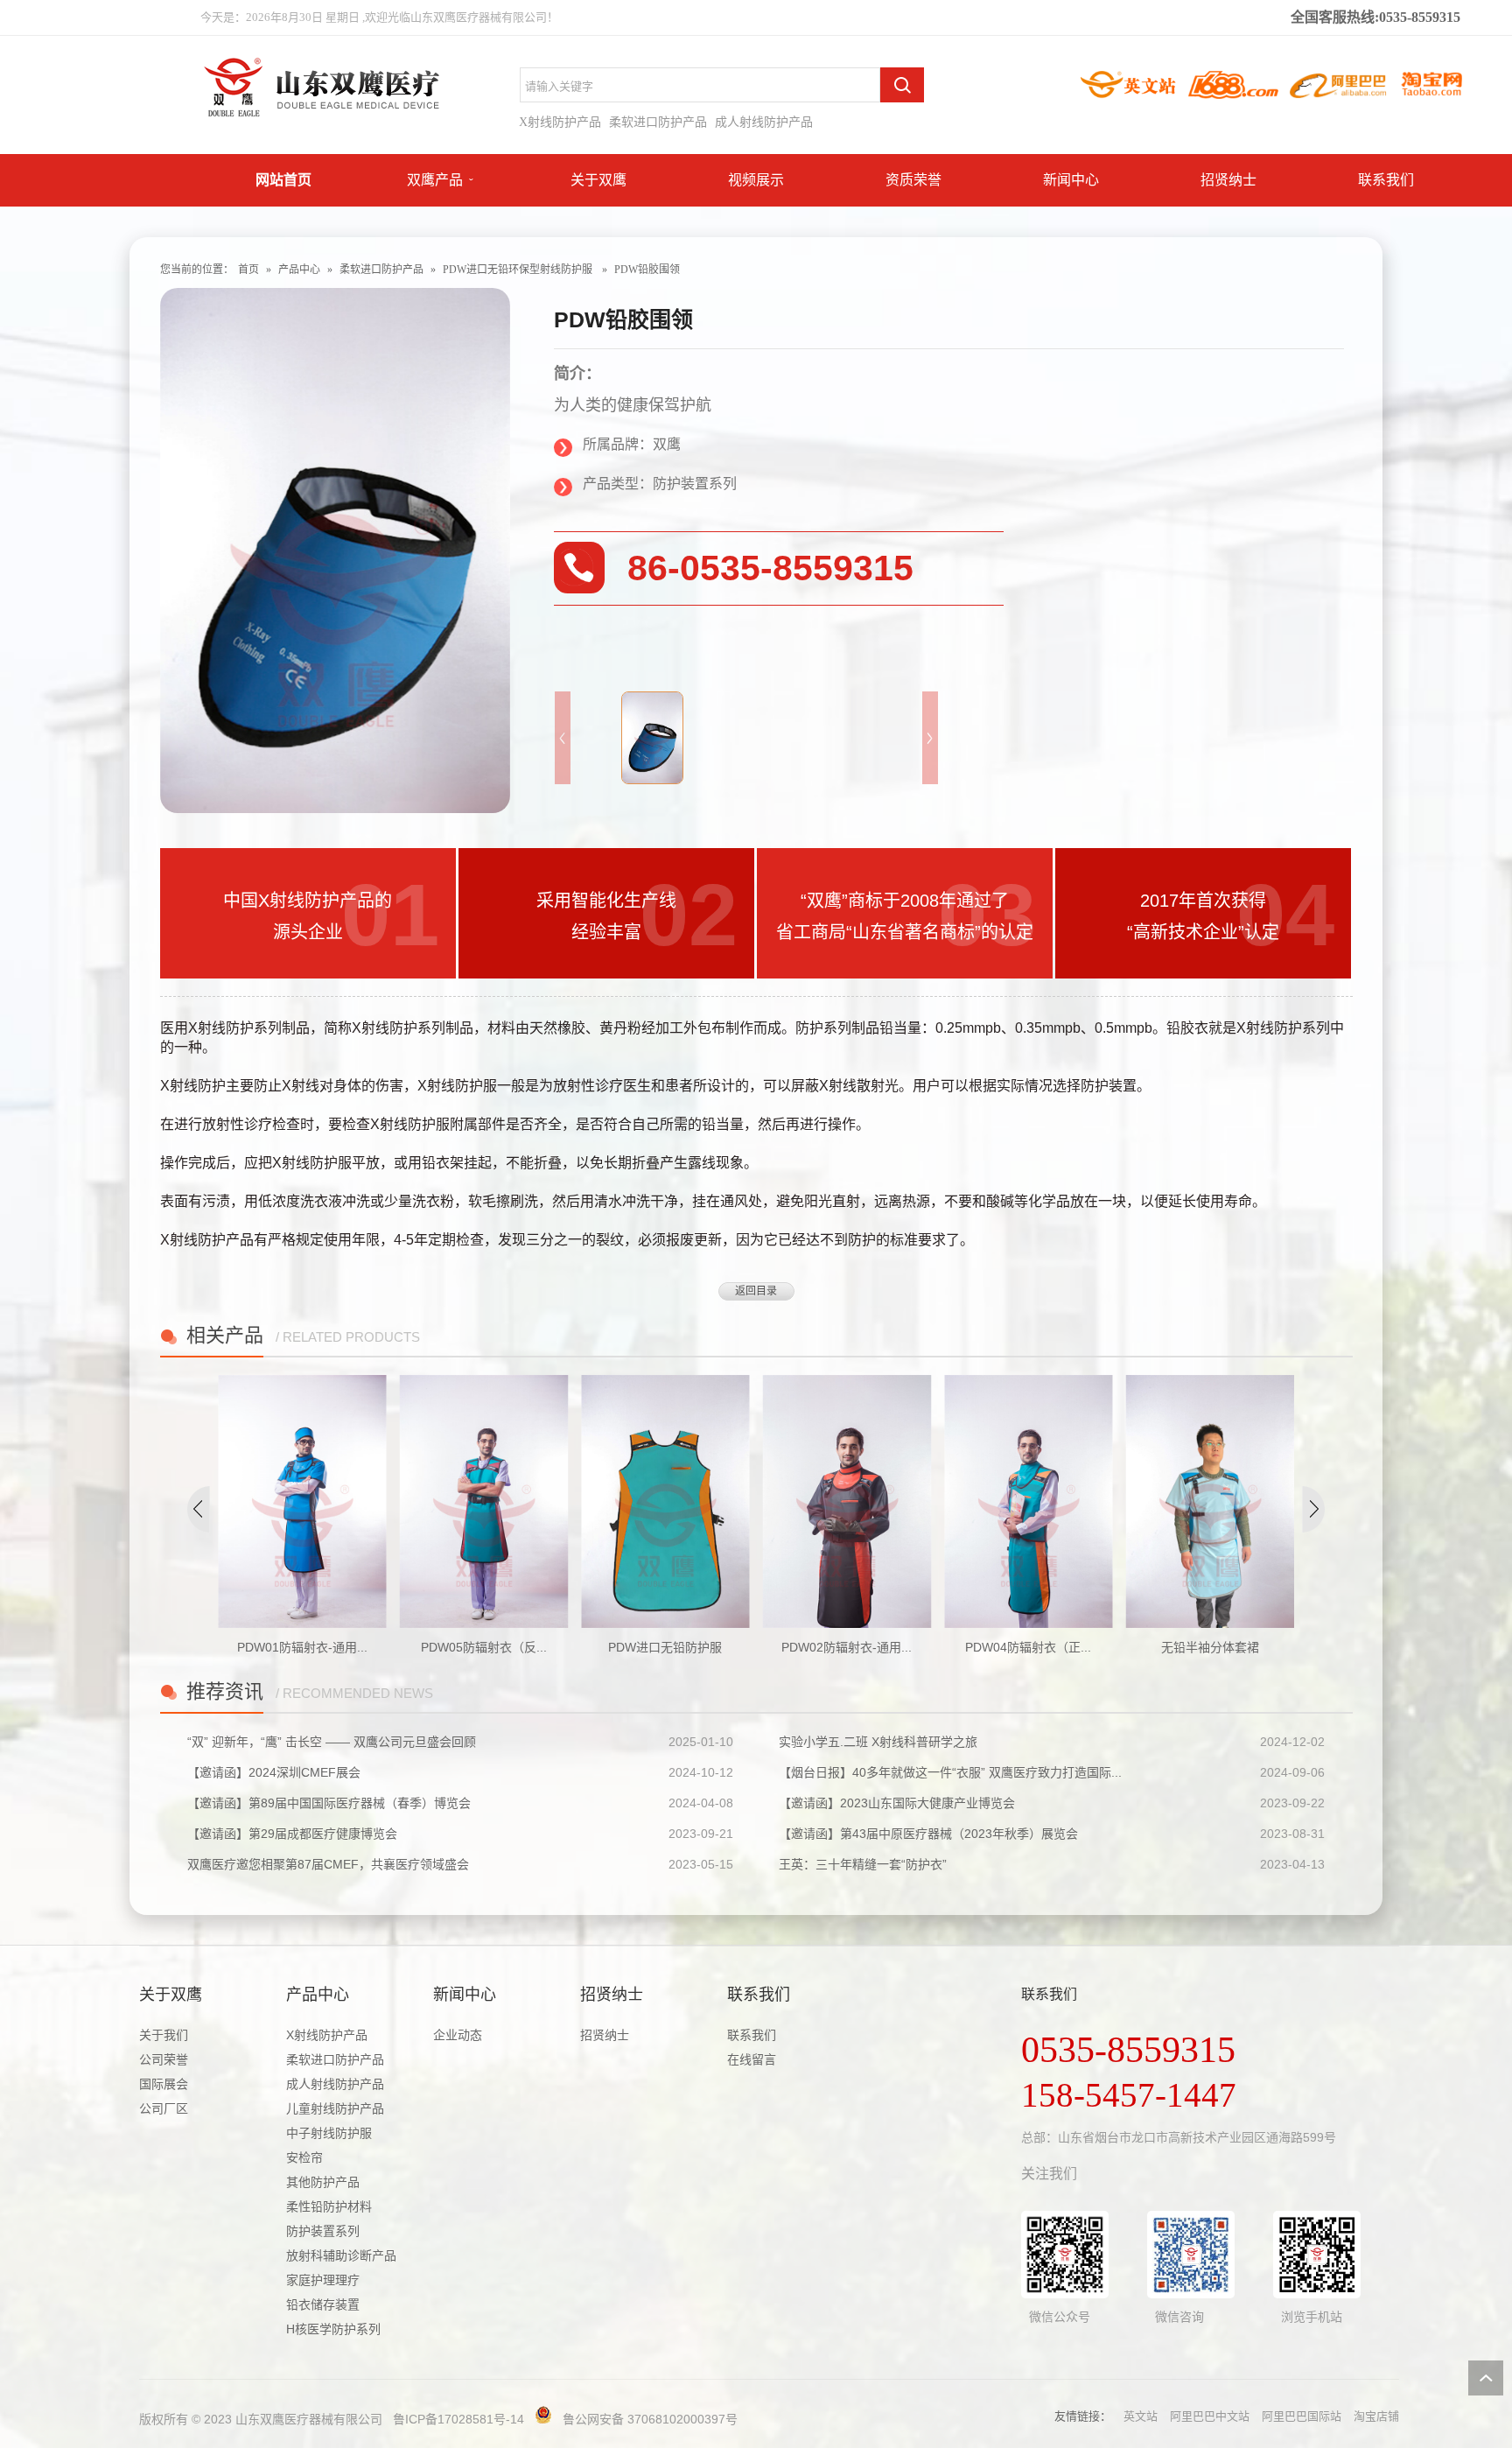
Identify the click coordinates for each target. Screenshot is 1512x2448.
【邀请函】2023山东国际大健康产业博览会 (897, 1803)
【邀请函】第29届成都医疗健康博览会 (292, 1834)
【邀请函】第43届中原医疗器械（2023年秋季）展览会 (928, 1834)
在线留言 (752, 2059)
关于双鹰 (598, 180)
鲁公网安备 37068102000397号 (650, 2419)
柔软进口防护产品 (658, 122)
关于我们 (164, 2035)
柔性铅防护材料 (329, 2206)
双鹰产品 (435, 180)
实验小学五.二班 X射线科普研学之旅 (878, 1742)
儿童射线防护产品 (335, 2108)
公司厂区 (164, 2108)
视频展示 (756, 180)
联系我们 (1386, 180)
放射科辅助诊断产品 (341, 2255)
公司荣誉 (164, 2059)
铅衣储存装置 (323, 2304)
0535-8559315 (1128, 2050)
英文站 (1141, 2416)
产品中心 (299, 270)
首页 (248, 270)
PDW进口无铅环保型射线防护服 (518, 270)
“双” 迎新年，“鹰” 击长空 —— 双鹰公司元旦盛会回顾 (332, 1742)
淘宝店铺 (1376, 2416)
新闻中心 (1071, 180)
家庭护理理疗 (323, 2280)
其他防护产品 (323, 2182)
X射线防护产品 (560, 122)
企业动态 (458, 2035)
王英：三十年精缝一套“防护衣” (863, 1864)
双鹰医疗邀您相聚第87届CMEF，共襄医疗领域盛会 (328, 1864)
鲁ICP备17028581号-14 (458, 2419)
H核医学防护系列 (333, 2329)
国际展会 (164, 2084)
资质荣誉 (913, 180)
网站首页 (283, 180)
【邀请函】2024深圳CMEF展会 (274, 1772)
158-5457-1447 (1129, 2095)
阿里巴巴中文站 (1210, 2416)
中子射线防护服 (329, 2133)
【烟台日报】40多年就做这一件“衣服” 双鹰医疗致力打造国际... (950, 1772)
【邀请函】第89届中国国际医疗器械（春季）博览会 (329, 1803)
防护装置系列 (323, 2231)
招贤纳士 (1228, 180)
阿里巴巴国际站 (1302, 2416)
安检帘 (304, 2157)
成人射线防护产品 (764, 122)
